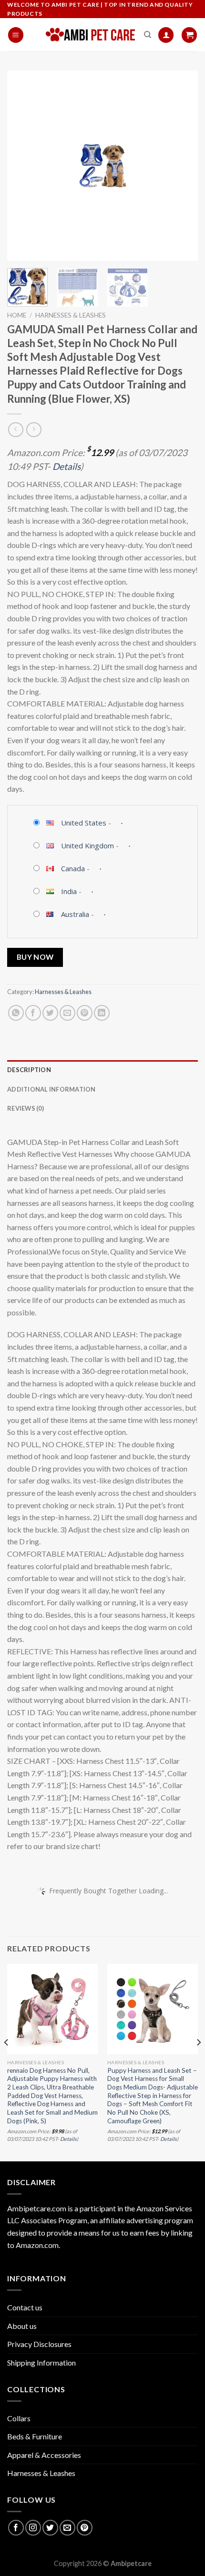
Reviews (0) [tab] (26, 1108)
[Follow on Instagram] (33, 2528)
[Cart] (189, 35)
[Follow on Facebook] (16, 2528)
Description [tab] (29, 1070)
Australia (75, 914)
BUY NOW (35, 957)
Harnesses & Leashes (71, 315)
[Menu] (16, 35)
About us (22, 2326)
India (69, 891)
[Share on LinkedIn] (102, 1013)
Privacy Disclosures (39, 2344)
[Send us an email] (67, 2528)
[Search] (148, 35)
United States (84, 823)
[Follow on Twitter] (50, 2528)
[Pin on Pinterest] (85, 1013)
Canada (73, 868)
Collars (19, 2418)
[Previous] (23, 166)
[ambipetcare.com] (91, 35)
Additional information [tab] (51, 1089)
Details (67, 466)
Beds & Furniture (35, 2436)
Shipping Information (41, 2362)
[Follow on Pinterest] (85, 2528)
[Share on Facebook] (33, 1013)
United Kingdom (87, 845)
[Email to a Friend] (67, 1013)
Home (17, 315)
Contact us (25, 2307)
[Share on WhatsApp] (16, 1013)
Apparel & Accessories (44, 2455)
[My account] (166, 35)
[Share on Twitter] (50, 1013)
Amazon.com (37, 2245)
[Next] (182, 166)
